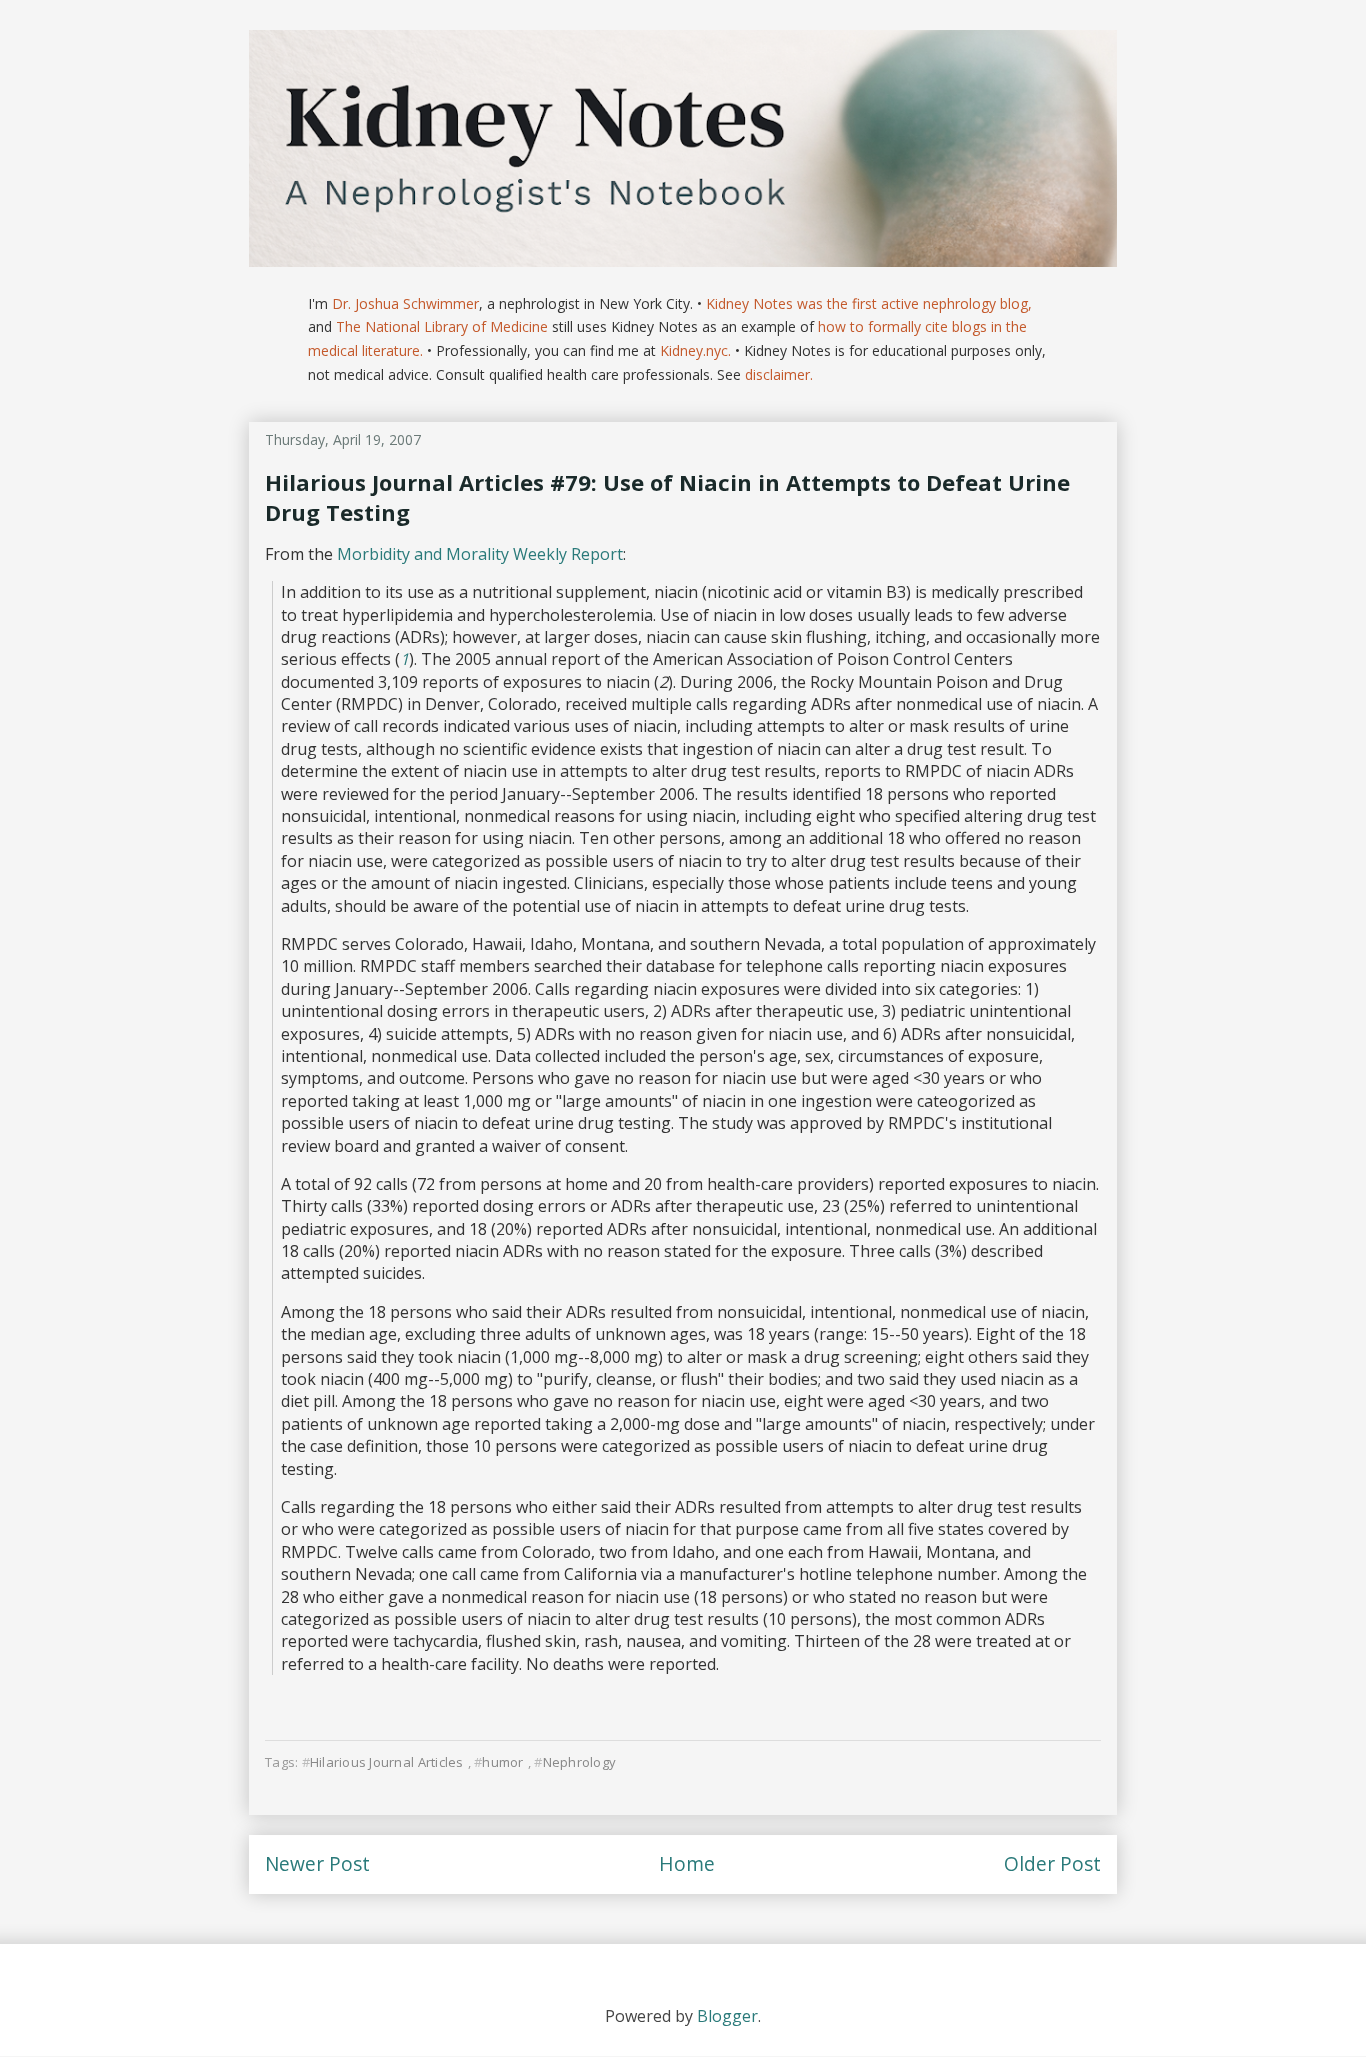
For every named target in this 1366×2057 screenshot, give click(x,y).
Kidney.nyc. (695, 350)
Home (687, 1863)
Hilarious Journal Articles (387, 1762)
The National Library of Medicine (442, 326)
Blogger (727, 2016)
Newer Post (317, 1863)
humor (502, 1762)
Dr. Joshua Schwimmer (405, 303)
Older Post (1052, 1863)
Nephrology (579, 1762)
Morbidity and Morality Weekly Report (480, 554)
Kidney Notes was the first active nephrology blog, (869, 303)
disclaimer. (779, 374)
